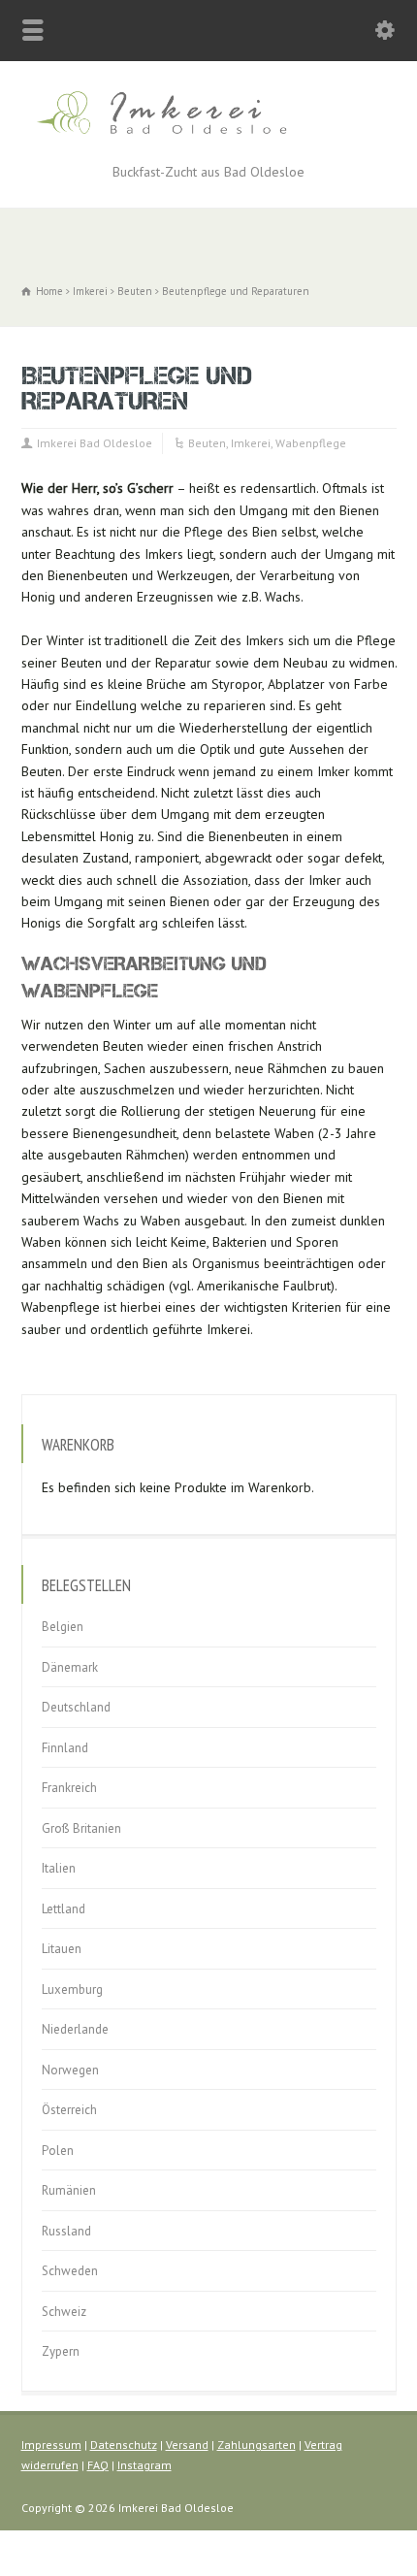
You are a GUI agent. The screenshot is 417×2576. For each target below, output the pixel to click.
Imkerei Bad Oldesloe (95, 443)
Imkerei (251, 443)
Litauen (62, 1949)
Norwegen (70, 2070)
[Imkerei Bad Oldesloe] (208, 138)
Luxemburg (72, 1989)
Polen (58, 2151)
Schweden (70, 2271)
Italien (59, 1868)
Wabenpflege (311, 443)
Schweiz (64, 2312)
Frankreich (69, 1788)
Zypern (61, 2351)
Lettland (64, 1909)
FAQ (98, 2465)
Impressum (51, 2445)
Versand (187, 2445)
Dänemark (70, 1667)
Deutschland (76, 1707)
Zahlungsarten (257, 2445)
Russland (66, 2231)
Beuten (207, 443)
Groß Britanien (81, 1828)
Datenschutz (124, 2445)
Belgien (63, 1627)
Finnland (65, 1748)
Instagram (144, 2465)
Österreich (69, 2110)
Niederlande (75, 2029)
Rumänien (69, 2190)
